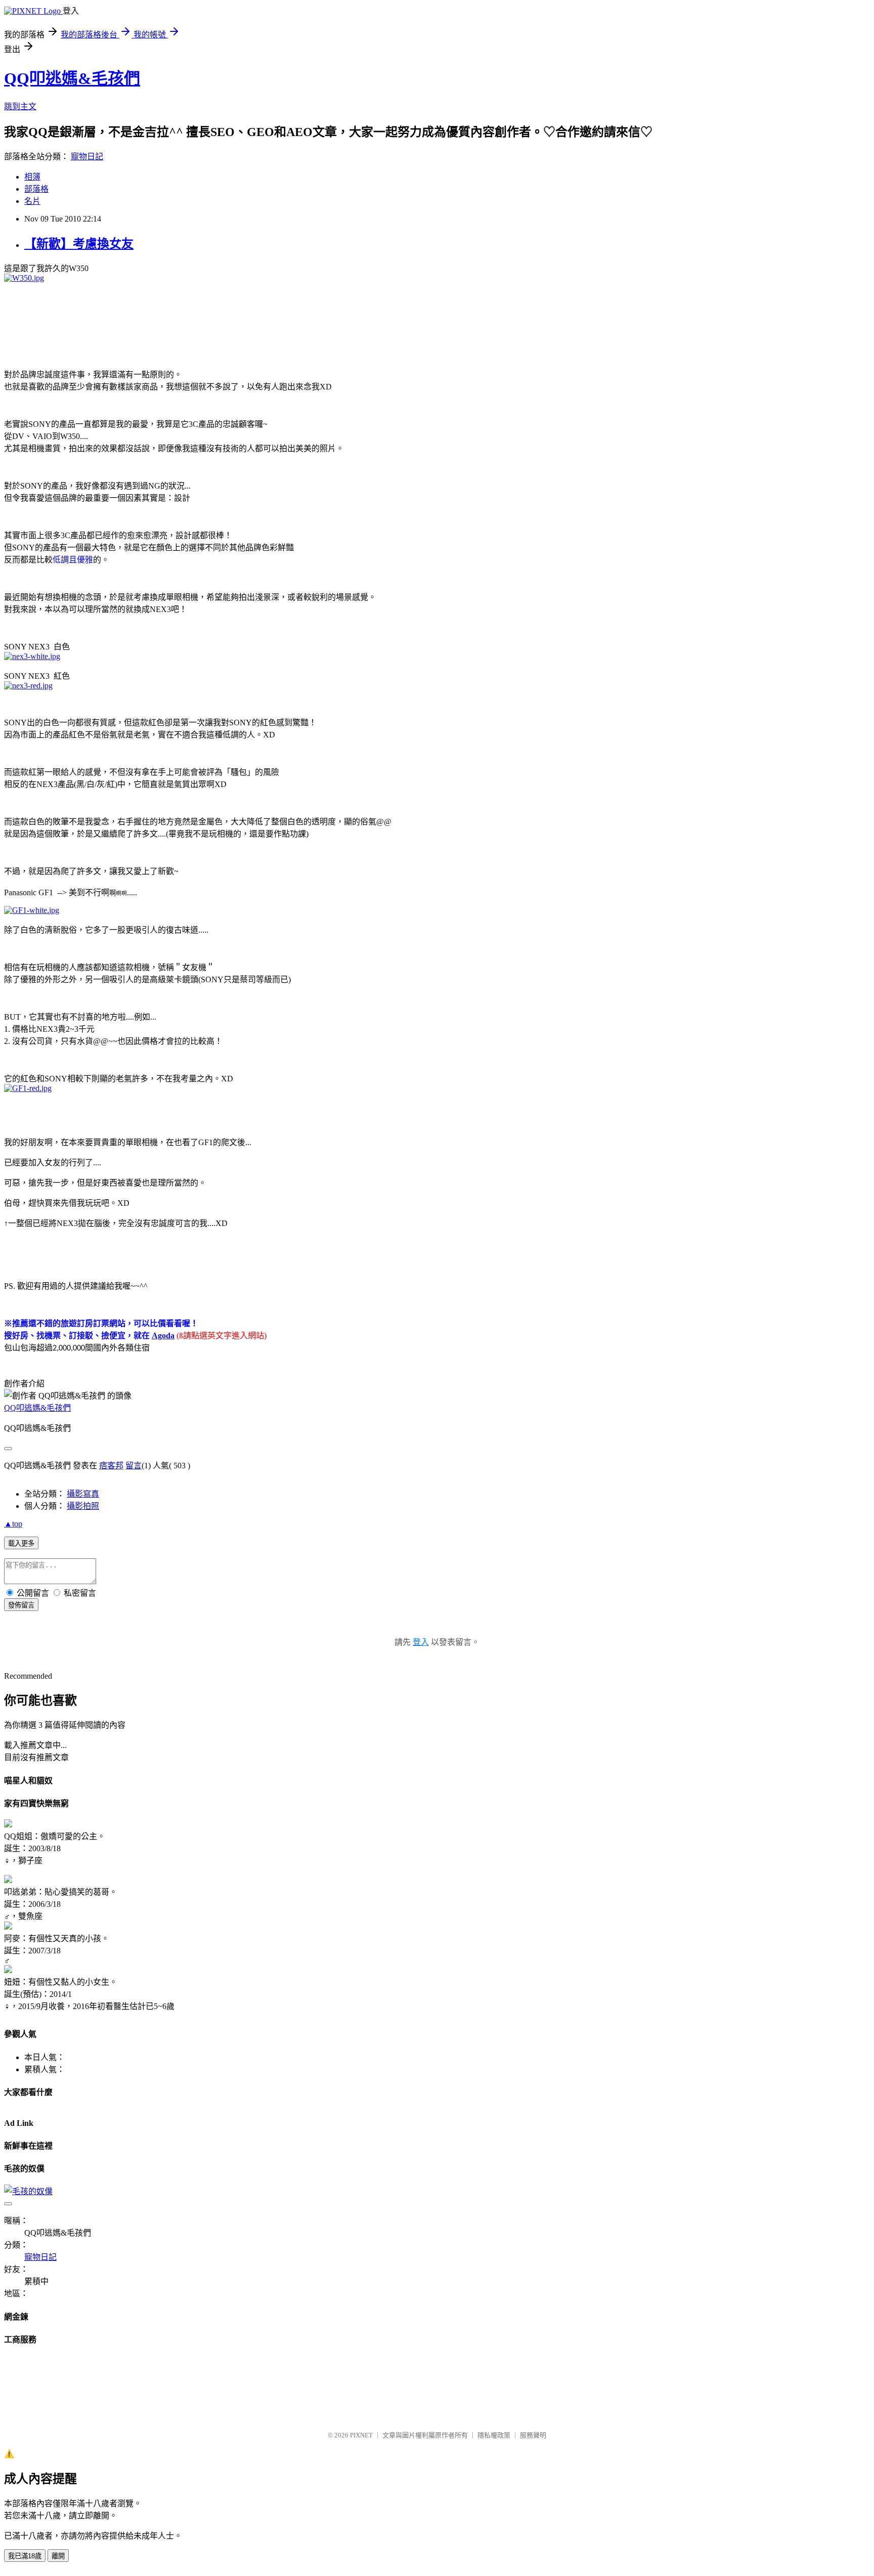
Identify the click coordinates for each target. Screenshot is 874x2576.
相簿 (32, 177)
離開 (58, 2556)
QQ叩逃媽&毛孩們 (72, 78)
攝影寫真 (83, 1494)
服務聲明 (533, 2435)
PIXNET (361, 2435)
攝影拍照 (83, 1506)
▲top (13, 1524)
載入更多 (21, 1543)
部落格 (36, 189)
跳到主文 (20, 106)
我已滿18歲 (25, 2556)
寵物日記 (87, 157)
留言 (134, 1466)
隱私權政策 (494, 2435)
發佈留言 (21, 1605)
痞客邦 (111, 1466)
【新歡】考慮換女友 (79, 244)
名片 (32, 201)
